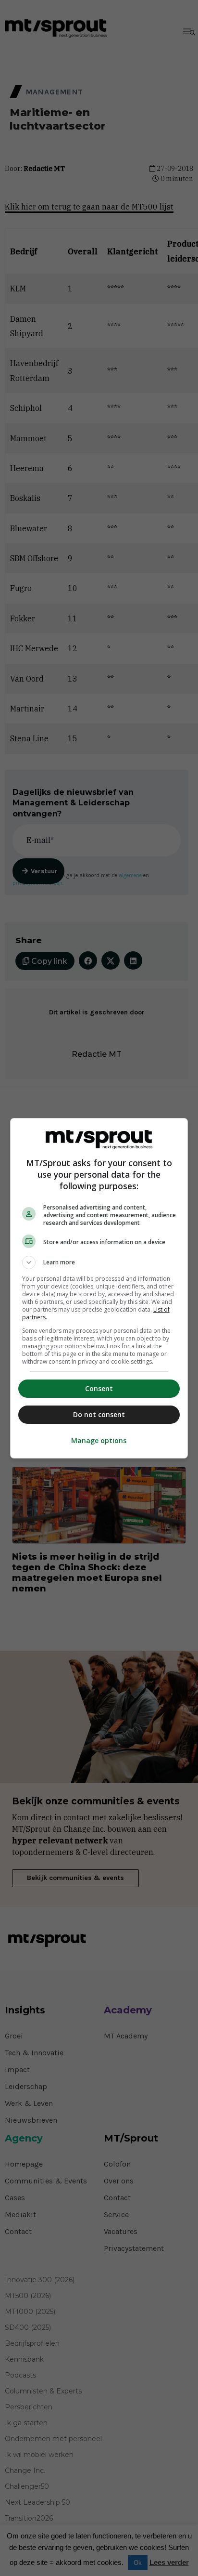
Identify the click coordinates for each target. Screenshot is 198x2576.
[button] (99, 1262)
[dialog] (99, 1288)
